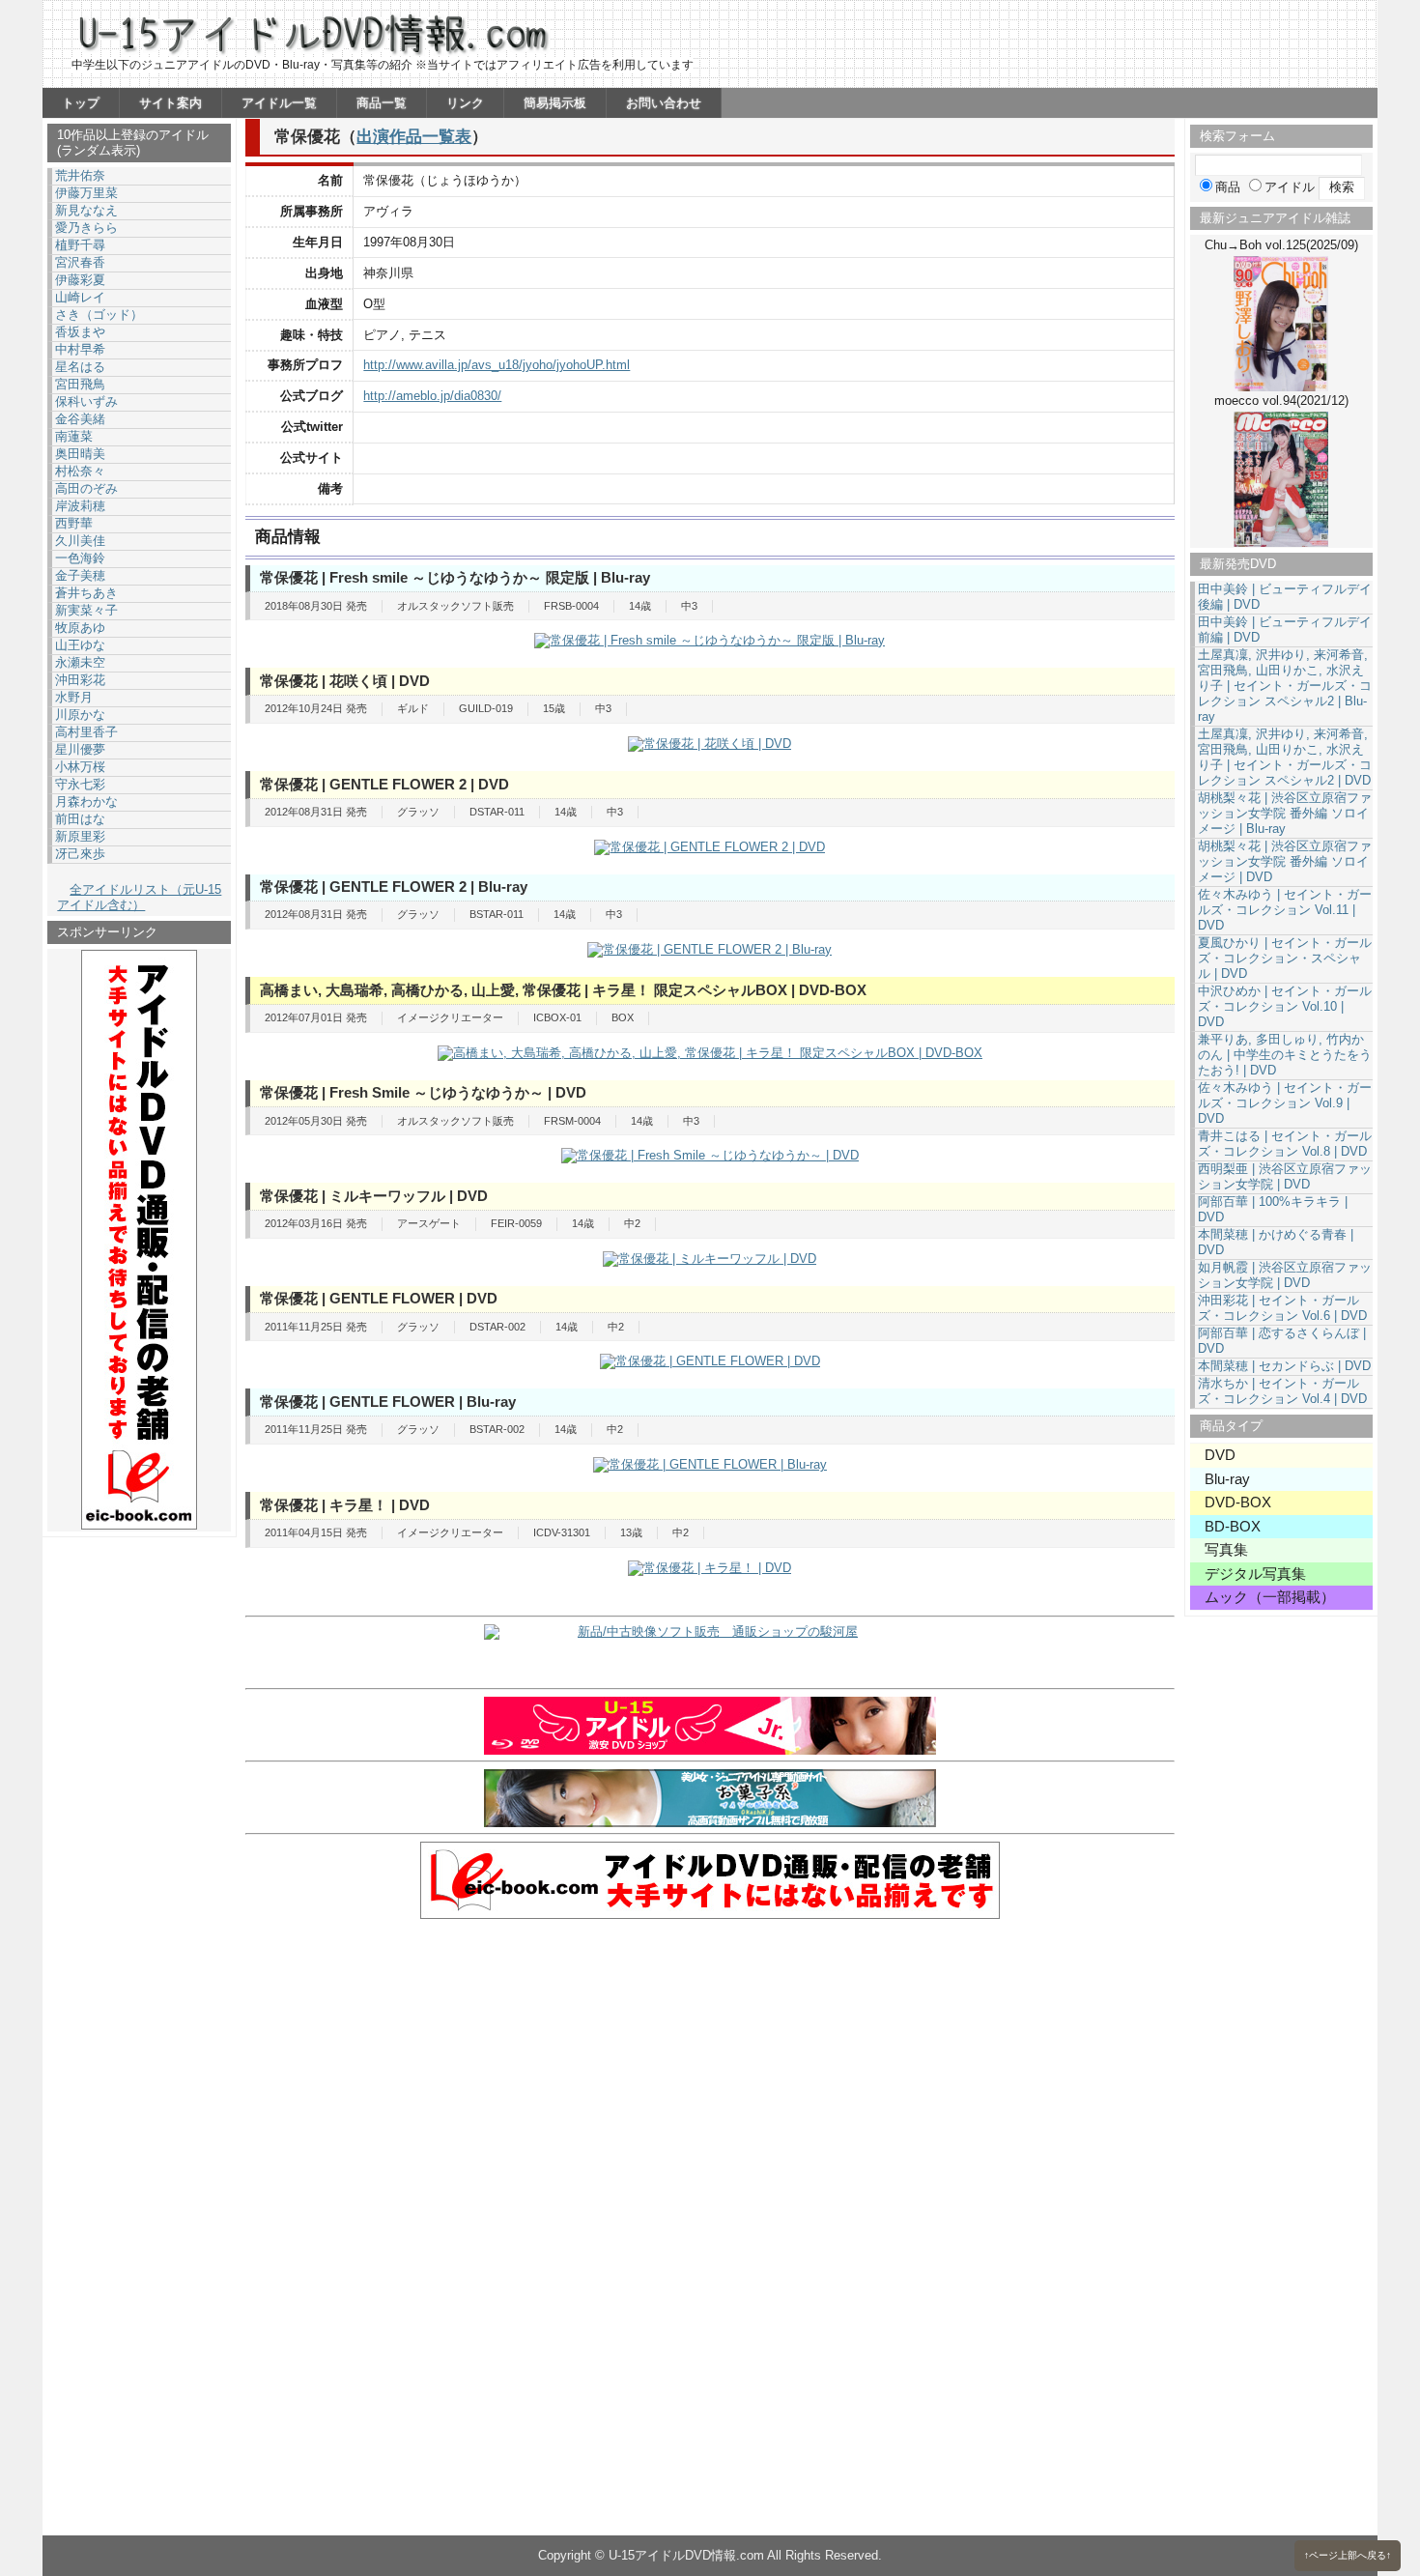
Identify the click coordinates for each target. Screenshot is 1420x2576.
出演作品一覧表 (414, 136)
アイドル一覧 (279, 103)
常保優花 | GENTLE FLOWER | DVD (379, 1298)
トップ (81, 103)
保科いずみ (86, 401)
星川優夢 (80, 749)
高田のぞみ (86, 488)
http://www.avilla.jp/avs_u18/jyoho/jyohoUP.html (497, 365)
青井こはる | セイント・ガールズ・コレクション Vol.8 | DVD (1285, 1144)
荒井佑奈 (80, 175)
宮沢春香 (80, 262)
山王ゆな (80, 645)
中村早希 (80, 349)
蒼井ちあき (86, 593)
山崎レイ (80, 297)
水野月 (74, 697)
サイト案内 (170, 103)
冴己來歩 (80, 854)
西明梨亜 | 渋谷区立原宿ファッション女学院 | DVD (1285, 1176)
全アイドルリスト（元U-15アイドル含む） (139, 897)
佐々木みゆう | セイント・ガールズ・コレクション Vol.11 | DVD (1285, 910)
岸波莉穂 (80, 506)
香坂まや (80, 332)
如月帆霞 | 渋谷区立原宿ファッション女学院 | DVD (1285, 1275)
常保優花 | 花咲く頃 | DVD (345, 681)
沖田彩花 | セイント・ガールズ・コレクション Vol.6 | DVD (1282, 1308)
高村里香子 (86, 732)
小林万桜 (80, 767)
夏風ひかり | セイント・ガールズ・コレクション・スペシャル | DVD (1285, 958)
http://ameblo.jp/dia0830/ (432, 396)
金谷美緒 (80, 419)
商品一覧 (382, 103)
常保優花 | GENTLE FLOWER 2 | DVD (384, 784)
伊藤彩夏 (80, 280)
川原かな (80, 715)
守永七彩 (80, 784)
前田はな (80, 819)
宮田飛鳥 (80, 384)
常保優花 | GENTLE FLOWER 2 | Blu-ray (394, 887)
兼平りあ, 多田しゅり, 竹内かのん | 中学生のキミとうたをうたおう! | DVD (1285, 1055)
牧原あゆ (80, 628)
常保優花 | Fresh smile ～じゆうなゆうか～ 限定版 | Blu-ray (455, 577)
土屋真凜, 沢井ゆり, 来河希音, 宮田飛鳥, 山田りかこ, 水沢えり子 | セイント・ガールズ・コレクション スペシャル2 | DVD (1285, 757)
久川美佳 (80, 541)
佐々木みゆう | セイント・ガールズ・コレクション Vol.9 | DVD (1285, 1103)
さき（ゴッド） (99, 315)
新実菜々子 (86, 610)
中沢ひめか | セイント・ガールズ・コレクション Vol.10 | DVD (1285, 1006)
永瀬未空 (80, 662)
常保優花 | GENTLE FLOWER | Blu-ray (388, 1402)
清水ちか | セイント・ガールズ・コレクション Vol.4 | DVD (1282, 1391)
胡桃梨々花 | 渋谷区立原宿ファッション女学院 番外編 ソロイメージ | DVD (1285, 861)
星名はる (80, 367)
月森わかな (86, 801)
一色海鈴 (80, 558)
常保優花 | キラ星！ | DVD (345, 1505)
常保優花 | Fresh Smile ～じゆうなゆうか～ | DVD (423, 1092)
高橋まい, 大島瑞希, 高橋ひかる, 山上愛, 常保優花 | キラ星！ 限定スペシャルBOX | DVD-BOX (563, 990)
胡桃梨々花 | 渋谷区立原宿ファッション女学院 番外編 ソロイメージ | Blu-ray (1285, 813)
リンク (465, 103)
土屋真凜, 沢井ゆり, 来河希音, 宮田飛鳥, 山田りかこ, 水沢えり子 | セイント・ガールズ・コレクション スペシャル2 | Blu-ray (1285, 686)
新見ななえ (86, 210)
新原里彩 (80, 836)
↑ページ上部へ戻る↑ (1348, 2555)
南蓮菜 (74, 436)
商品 (1228, 187)
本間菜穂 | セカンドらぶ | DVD (1284, 1366)
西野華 (74, 523)
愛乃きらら (86, 228)
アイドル (1290, 187)
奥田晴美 (80, 454)
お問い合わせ (664, 103)
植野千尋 (80, 245)
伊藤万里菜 (86, 193)
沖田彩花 (80, 680)
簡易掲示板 (555, 103)
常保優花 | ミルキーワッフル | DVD (374, 1196)
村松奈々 (80, 471)
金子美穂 (80, 575)
